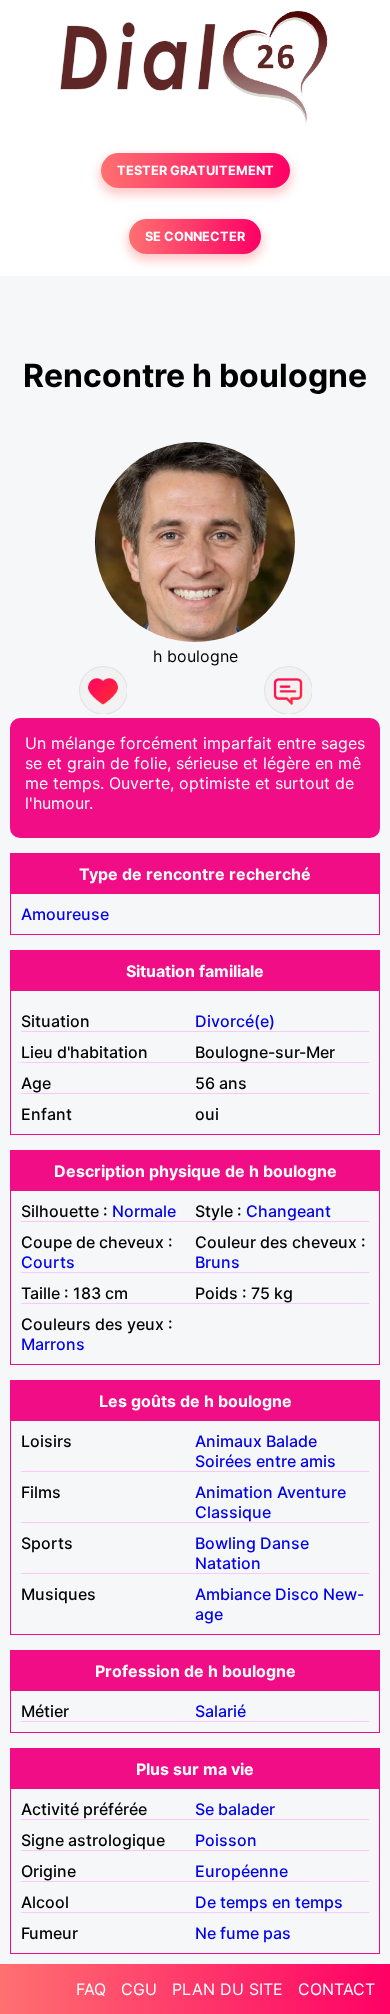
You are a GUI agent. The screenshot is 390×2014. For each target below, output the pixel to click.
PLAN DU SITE (227, 1989)
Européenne (241, 1871)
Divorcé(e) (235, 1021)
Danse (284, 1543)
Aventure (311, 1492)
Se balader (235, 1809)
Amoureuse (65, 914)
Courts (48, 1262)
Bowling (225, 1543)
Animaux (228, 1441)
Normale (144, 1211)
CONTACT (336, 1989)
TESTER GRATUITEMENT (195, 170)
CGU (139, 1989)
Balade (291, 1441)
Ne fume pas (243, 1933)
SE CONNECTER (195, 236)
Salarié (220, 1711)
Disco (297, 1594)
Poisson (226, 1840)
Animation (234, 1492)
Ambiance (233, 1594)
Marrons (53, 1344)
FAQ (91, 1989)
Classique (233, 1512)
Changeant (288, 1211)
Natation (228, 1563)
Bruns (217, 1262)
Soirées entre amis (265, 1461)
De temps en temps (269, 1902)
